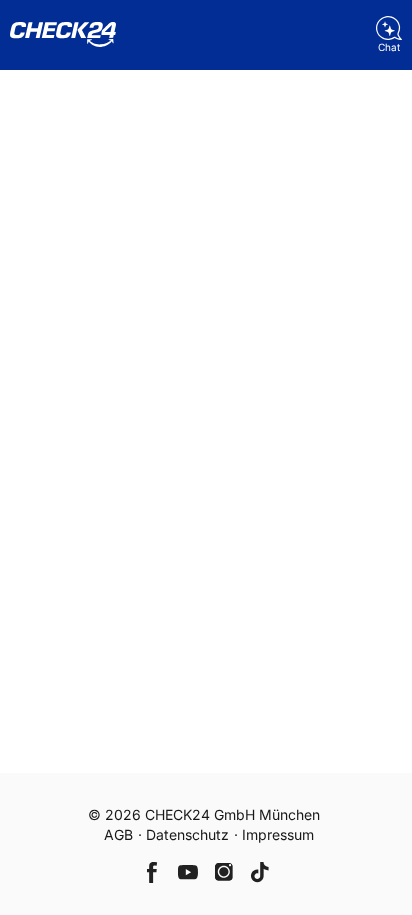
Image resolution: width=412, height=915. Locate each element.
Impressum (278, 834)
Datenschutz (187, 834)
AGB (118, 834)
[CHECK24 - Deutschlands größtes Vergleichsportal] (63, 35)
